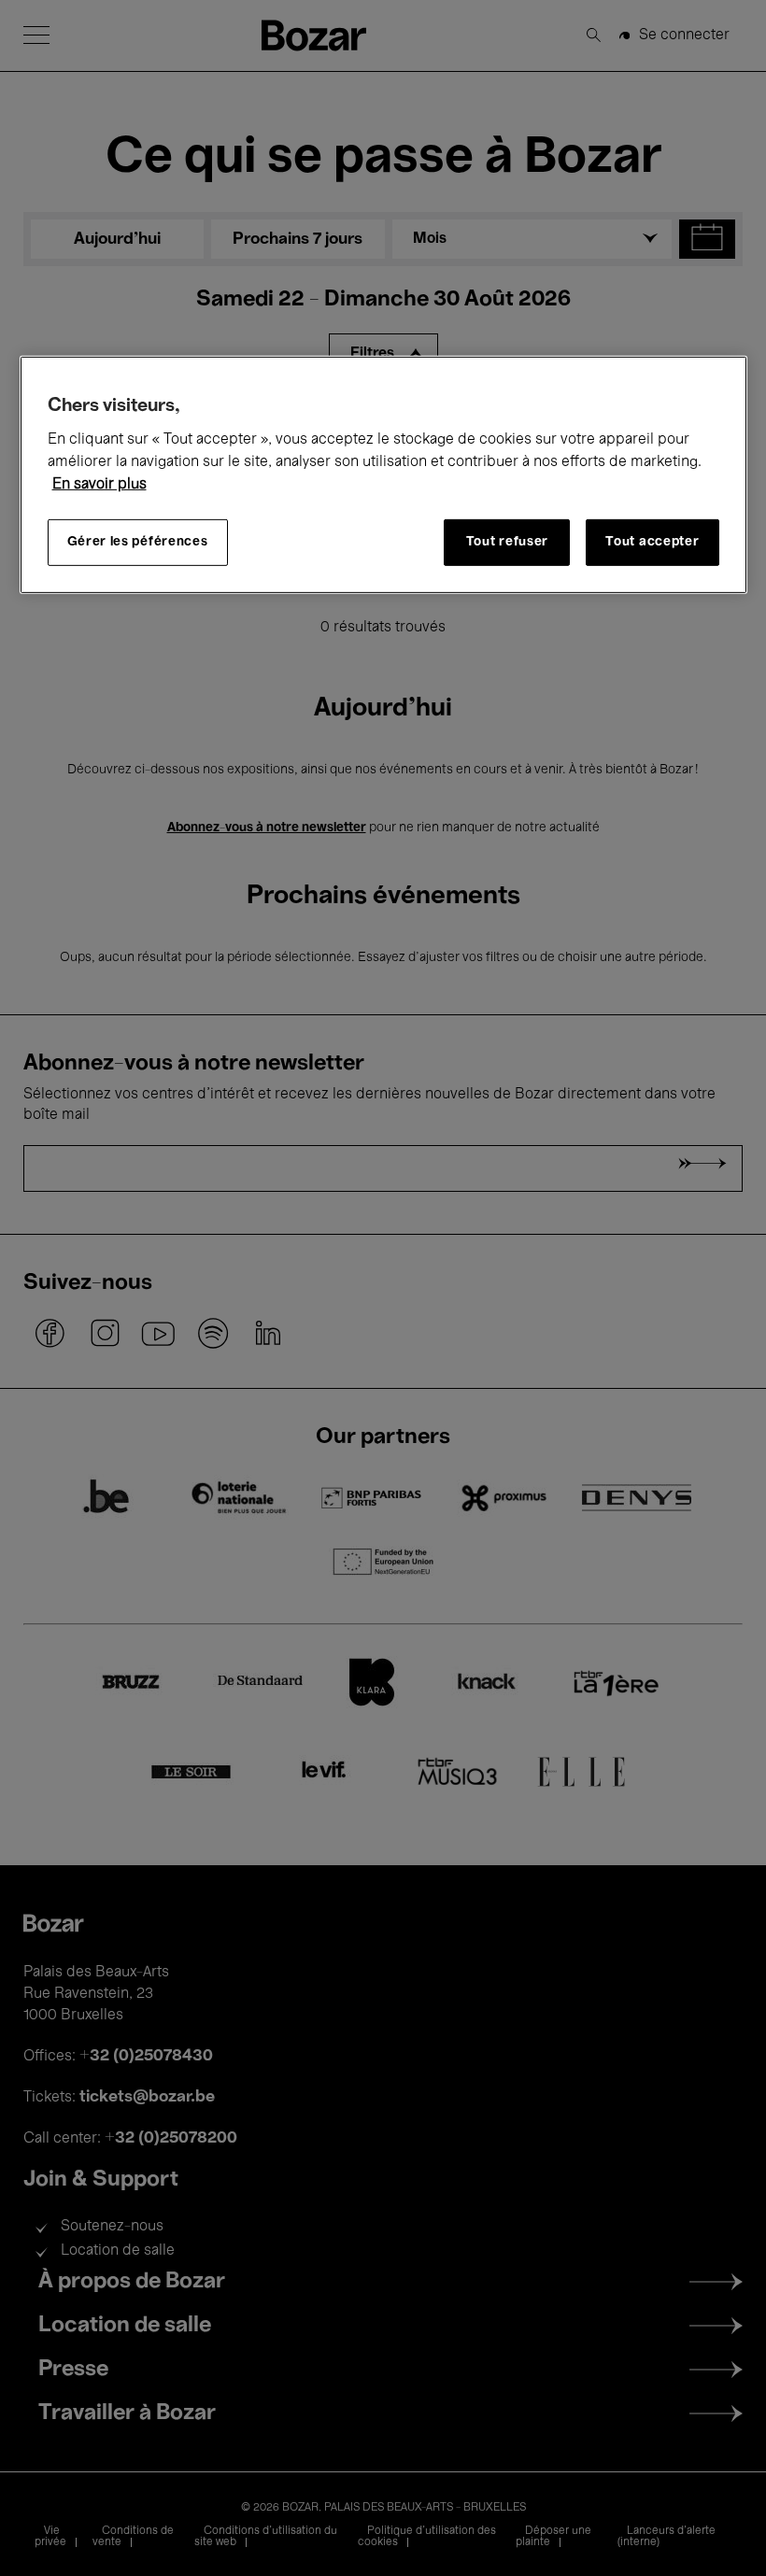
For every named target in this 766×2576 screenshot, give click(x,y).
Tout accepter (652, 542)
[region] (383, 475)
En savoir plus (99, 485)
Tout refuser (507, 542)
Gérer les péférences (138, 542)
